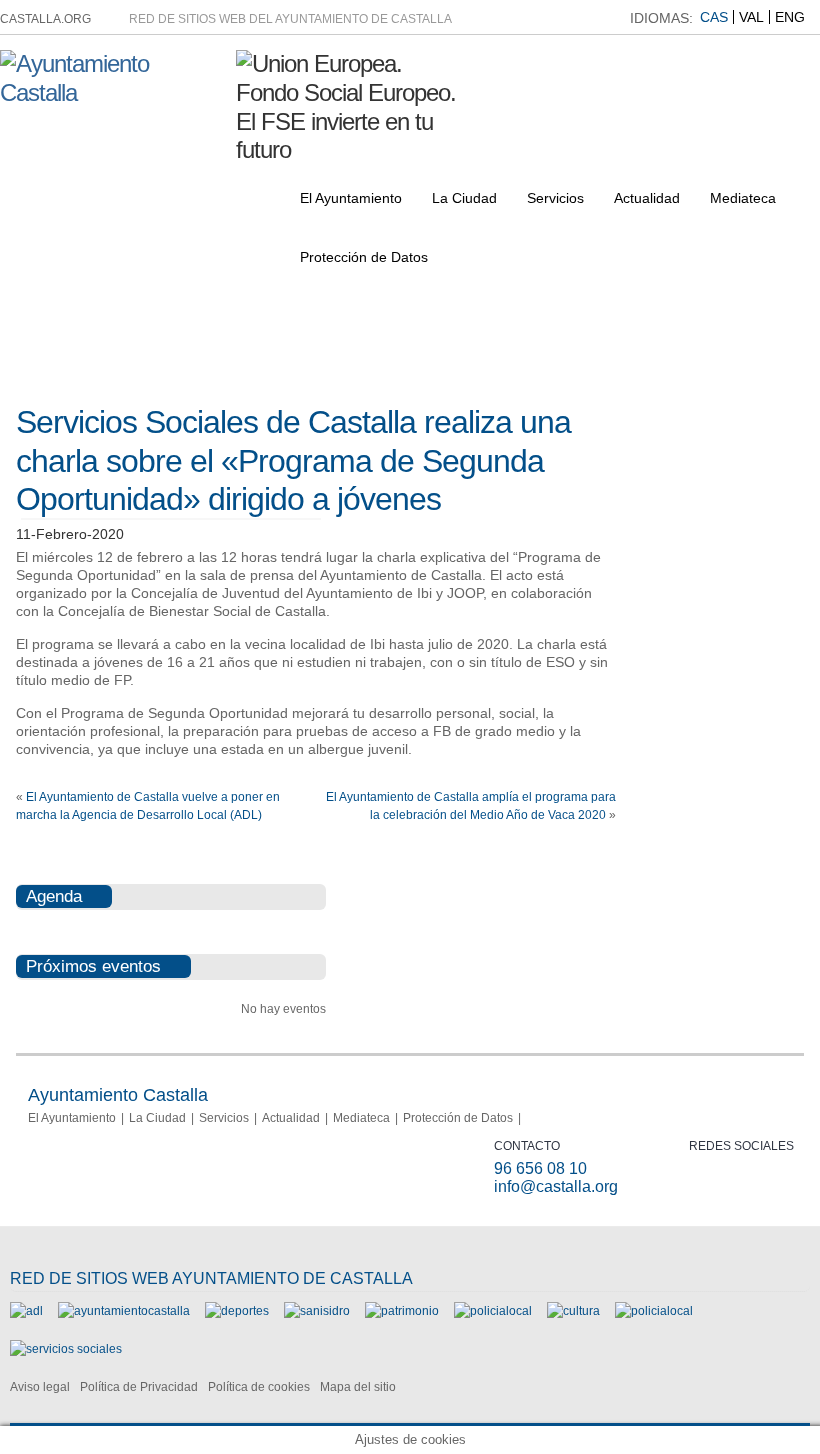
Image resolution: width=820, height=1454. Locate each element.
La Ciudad (464, 198)
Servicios (555, 198)
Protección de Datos (364, 257)
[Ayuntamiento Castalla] (110, 92)
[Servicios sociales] (66, 1349)
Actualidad (647, 198)
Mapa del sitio (358, 1387)
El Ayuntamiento (351, 198)
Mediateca (743, 198)
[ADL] (26, 1311)
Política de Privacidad (139, 1387)
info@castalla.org (556, 1186)
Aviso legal (40, 1387)
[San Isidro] (317, 1311)
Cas (714, 17)
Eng (790, 17)
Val (751, 17)
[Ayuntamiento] (124, 1311)
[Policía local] (493, 1311)
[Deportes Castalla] (237, 1311)
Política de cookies (259, 1387)
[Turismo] (654, 1311)
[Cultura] (573, 1311)
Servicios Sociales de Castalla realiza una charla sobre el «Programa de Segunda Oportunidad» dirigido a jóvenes (293, 460)
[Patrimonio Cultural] (402, 1311)
